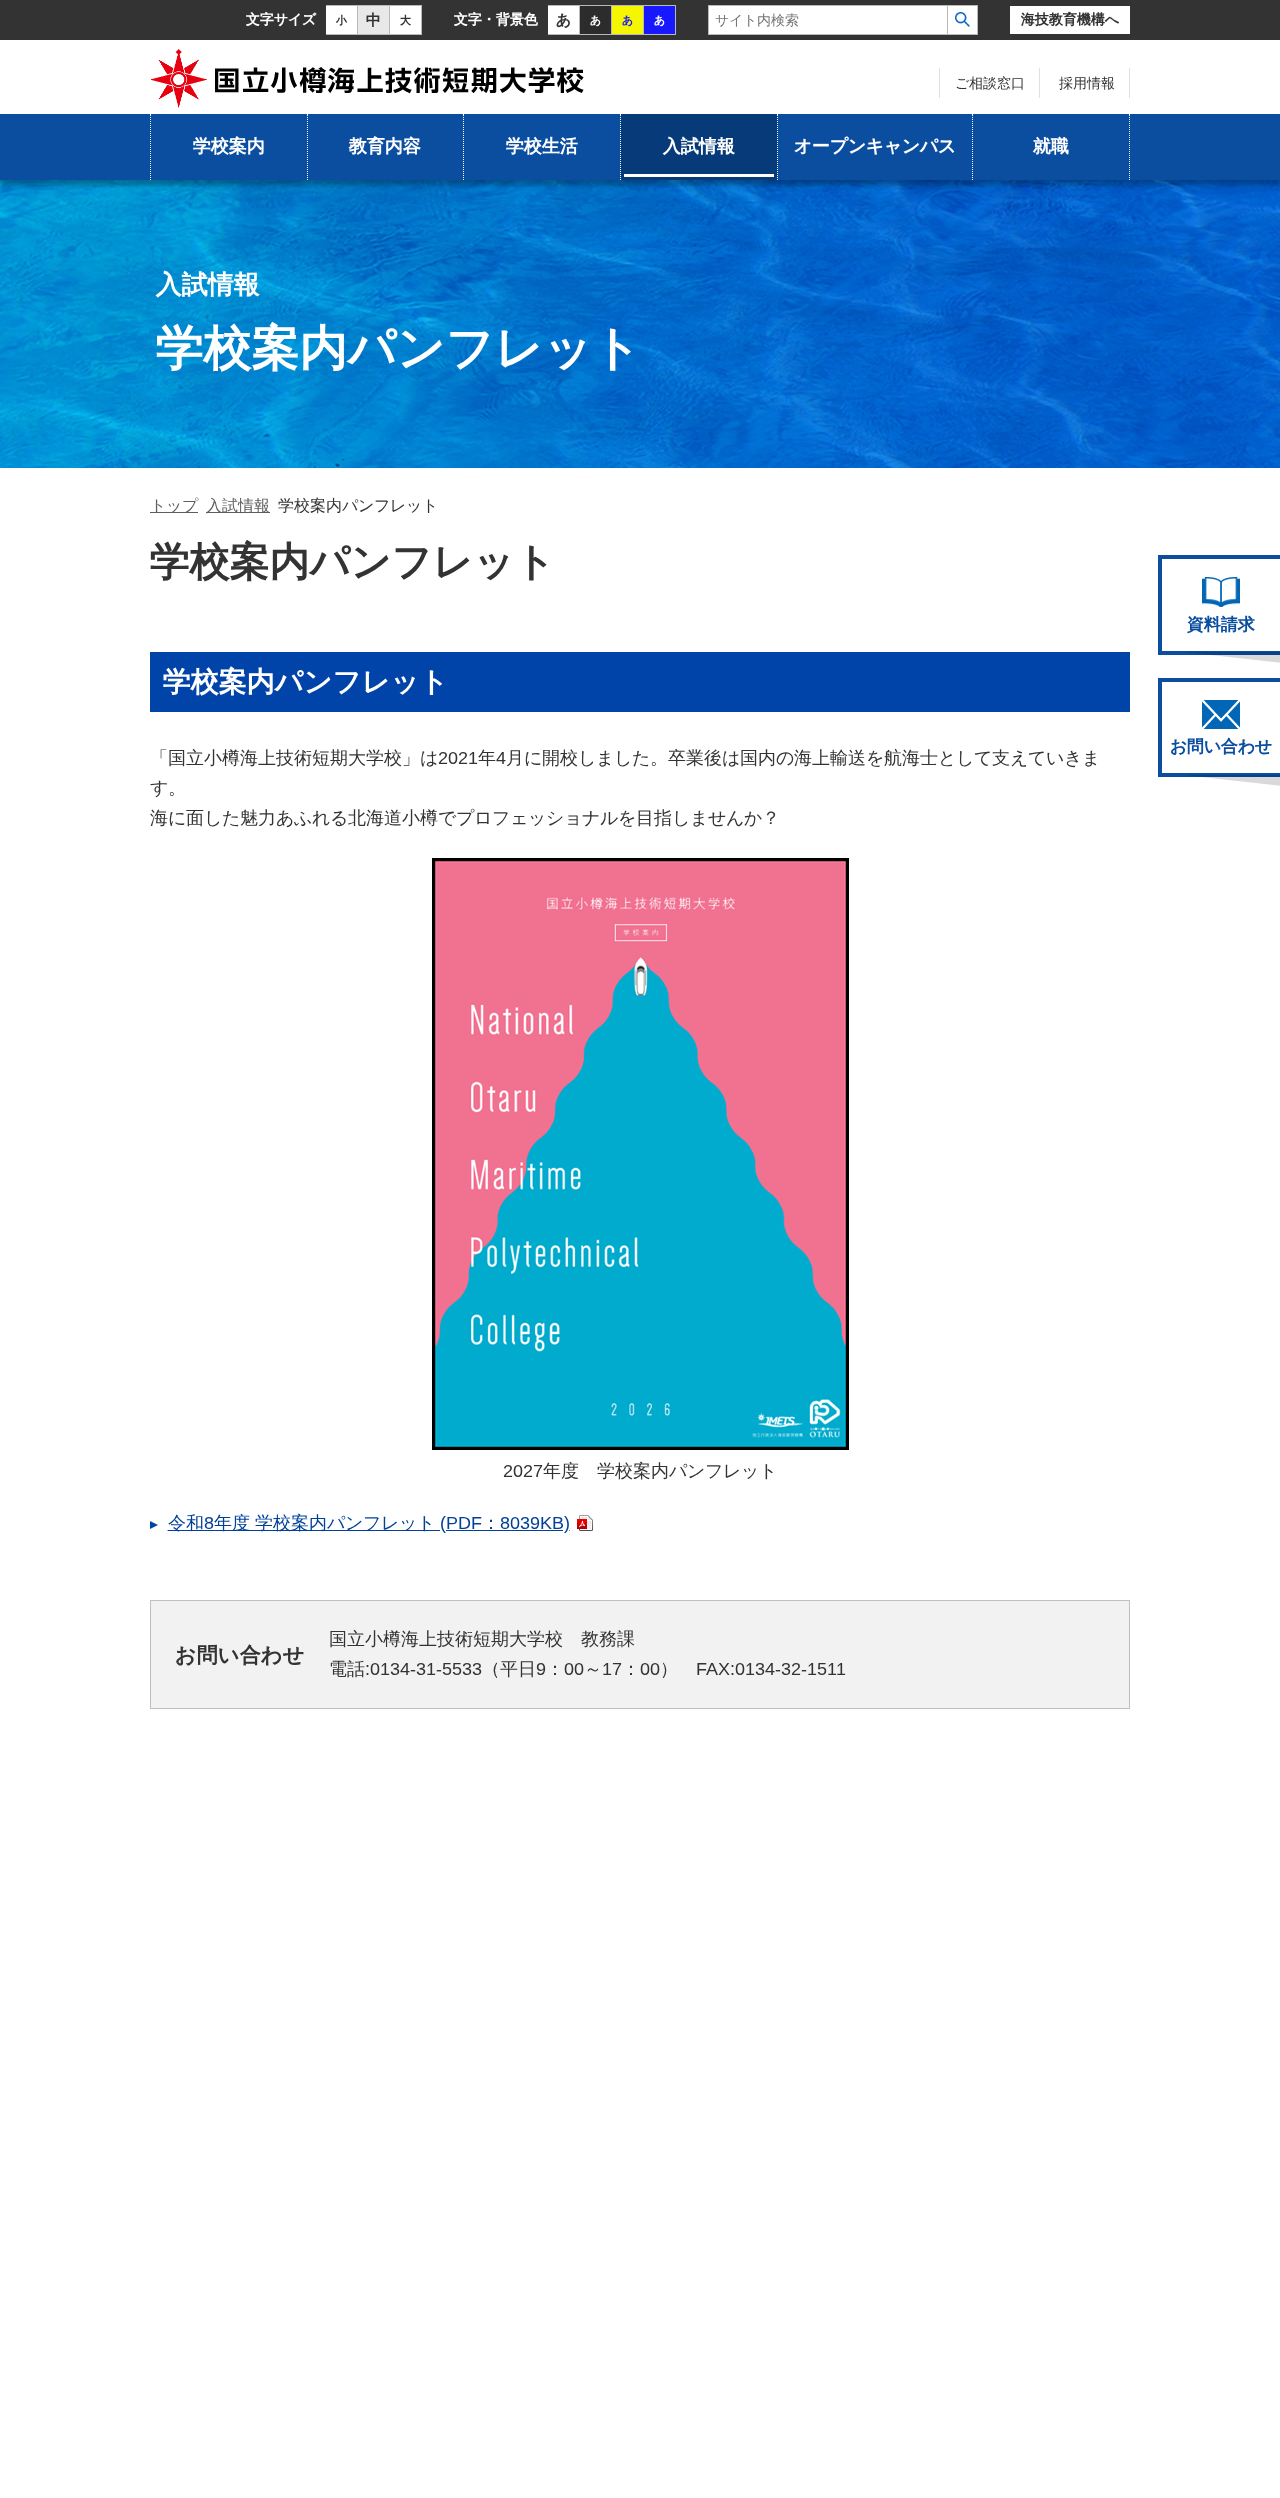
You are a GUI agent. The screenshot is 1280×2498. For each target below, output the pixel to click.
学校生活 (542, 146)
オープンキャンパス (875, 146)
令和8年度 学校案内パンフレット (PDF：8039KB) (369, 1523)
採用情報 (1087, 83)
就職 (1051, 146)
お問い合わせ (1221, 746)
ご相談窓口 (990, 83)
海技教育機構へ (1070, 19)
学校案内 (229, 146)
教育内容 (385, 146)
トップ (174, 505)
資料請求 (1221, 624)
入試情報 (699, 146)
